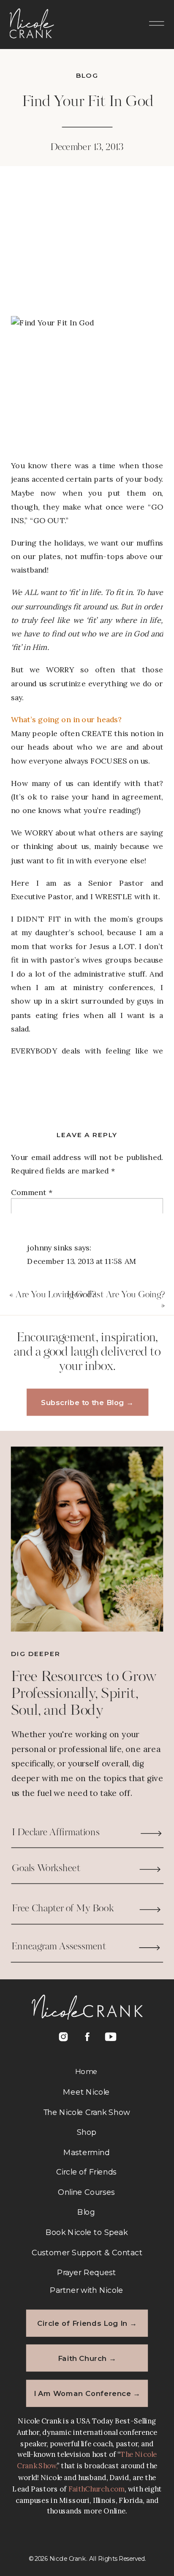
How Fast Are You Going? (116, 1295)
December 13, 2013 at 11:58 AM (82, 1261)
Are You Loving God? (56, 1295)
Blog (87, 75)
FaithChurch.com (97, 2489)
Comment (32, 1192)
